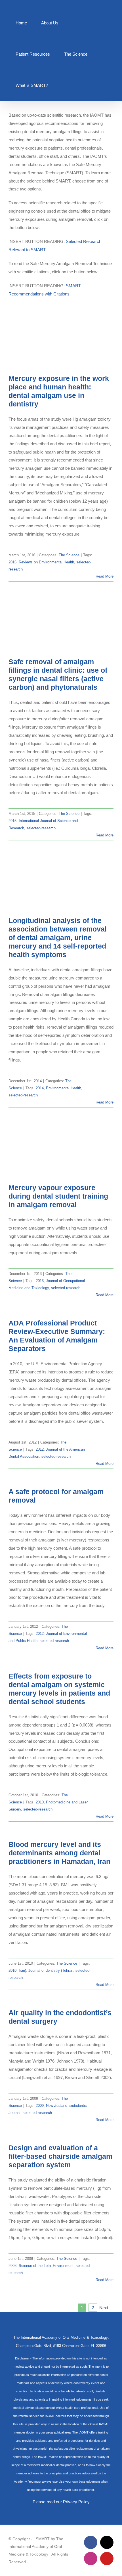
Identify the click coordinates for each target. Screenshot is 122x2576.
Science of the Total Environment (46, 2266)
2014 (40, 1088)
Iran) (22, 1970)
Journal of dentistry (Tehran (51, 1970)
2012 (40, 1449)
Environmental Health (64, 1088)
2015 (12, 821)
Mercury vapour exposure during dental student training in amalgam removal (58, 1196)
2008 (12, 2266)
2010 (40, 1802)
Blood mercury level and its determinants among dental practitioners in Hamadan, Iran (59, 1853)
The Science (69, 555)
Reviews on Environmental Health (46, 562)
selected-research (41, 828)
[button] (64, 85)
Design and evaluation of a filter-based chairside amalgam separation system (60, 2156)
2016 (12, 562)
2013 (40, 1281)
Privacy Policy (76, 2502)
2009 (40, 2106)
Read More (105, 576)
